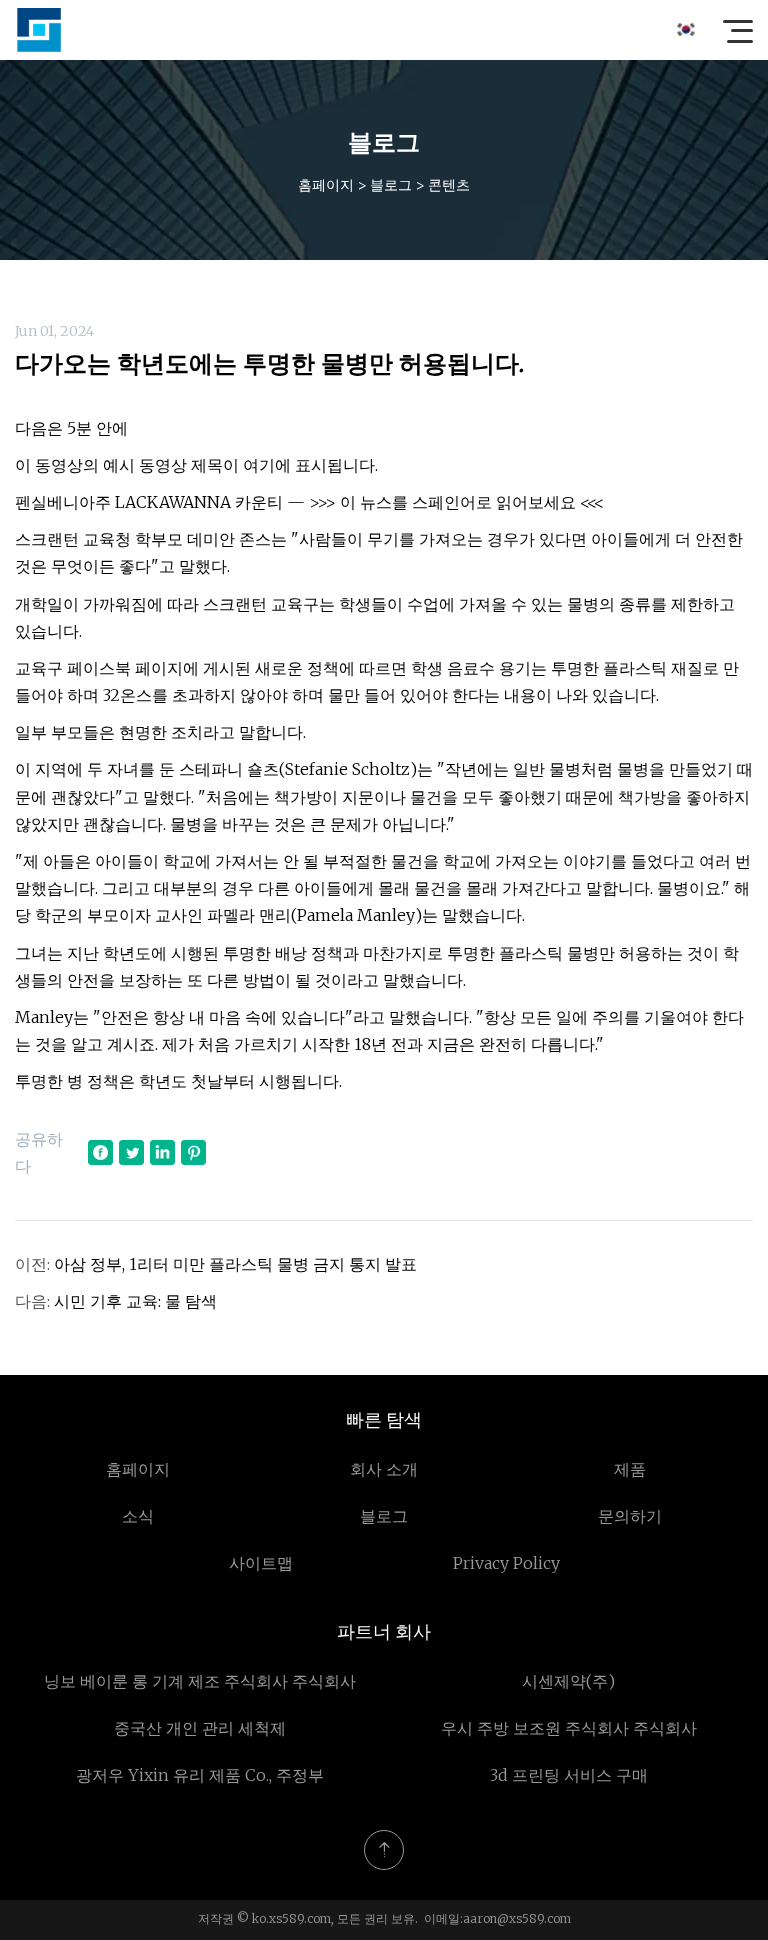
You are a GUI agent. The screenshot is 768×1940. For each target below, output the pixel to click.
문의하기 (630, 1516)
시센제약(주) (568, 1681)
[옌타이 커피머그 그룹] (39, 30)
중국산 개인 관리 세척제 (200, 1728)
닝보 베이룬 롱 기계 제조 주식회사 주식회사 (200, 1681)
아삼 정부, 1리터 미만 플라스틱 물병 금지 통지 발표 (235, 1264)
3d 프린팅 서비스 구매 (569, 1775)
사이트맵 (261, 1563)
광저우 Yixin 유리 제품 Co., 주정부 (200, 1775)
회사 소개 (384, 1469)
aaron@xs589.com (517, 1918)
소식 (138, 1516)
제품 (630, 1469)
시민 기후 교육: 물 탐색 (135, 1301)
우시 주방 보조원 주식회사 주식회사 (569, 1728)
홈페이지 (326, 185)
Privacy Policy (506, 1563)
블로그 (391, 185)
